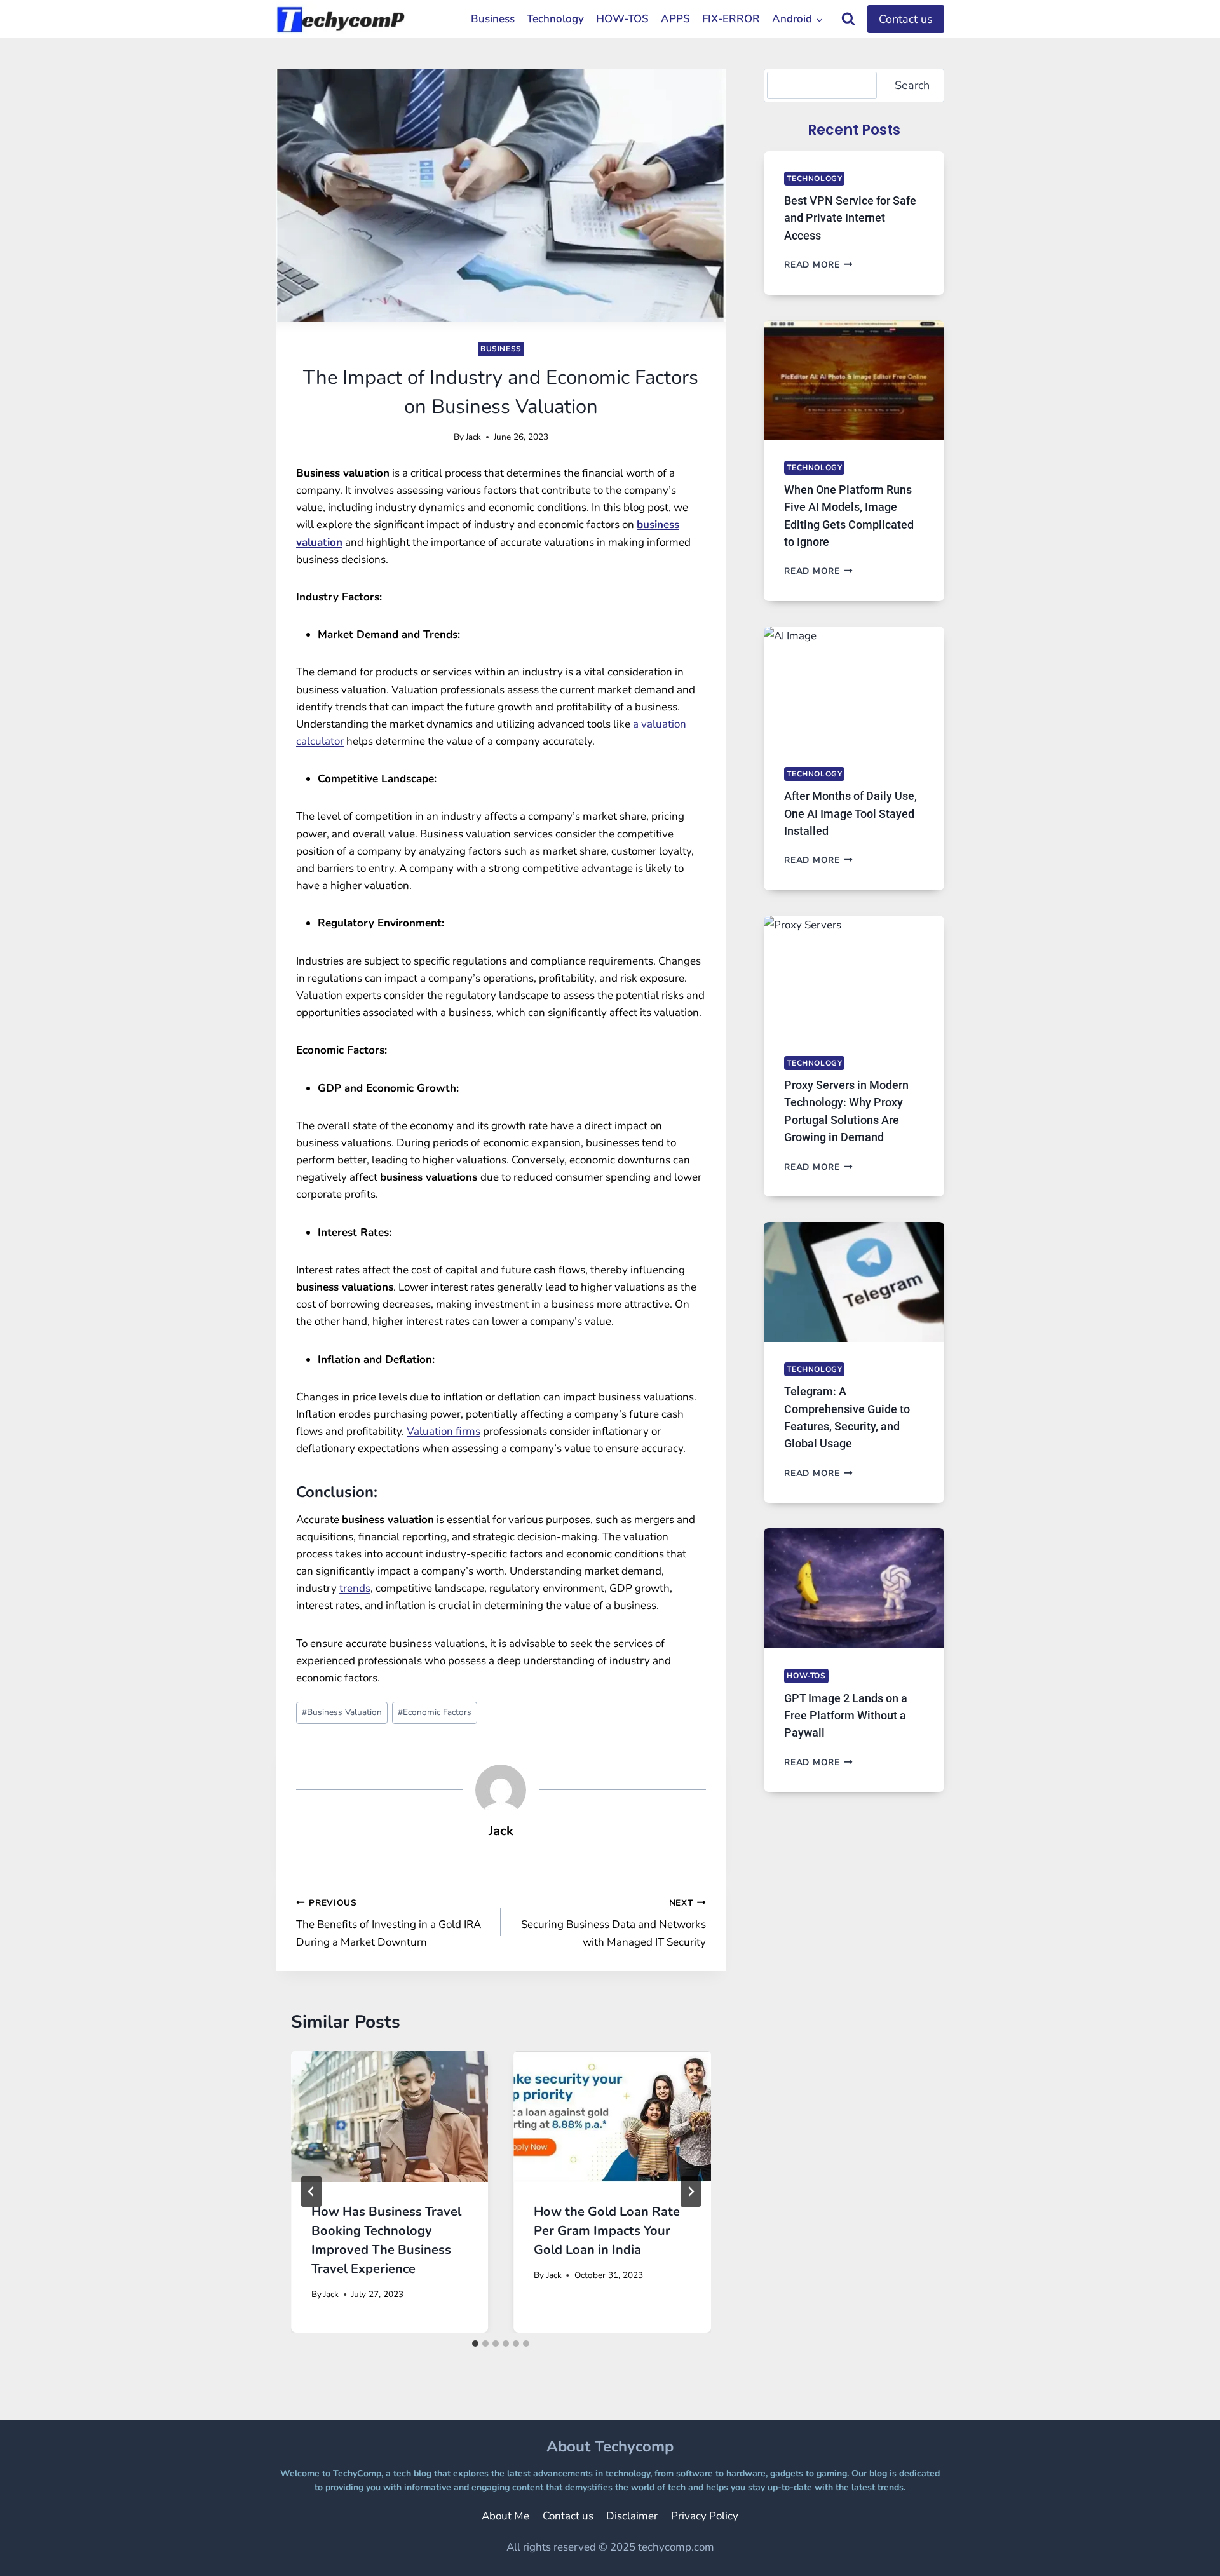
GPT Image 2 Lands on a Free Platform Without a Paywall (846, 1716)
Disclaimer (632, 2516)
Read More (818, 265)
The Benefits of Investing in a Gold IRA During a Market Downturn (389, 1923)
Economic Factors (435, 1712)
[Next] (691, 2192)
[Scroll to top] (1178, 2548)
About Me (505, 2516)
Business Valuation (342, 1712)
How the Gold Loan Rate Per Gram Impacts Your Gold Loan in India (607, 2231)
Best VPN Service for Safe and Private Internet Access (850, 218)
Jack (473, 437)
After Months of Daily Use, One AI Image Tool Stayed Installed (851, 813)
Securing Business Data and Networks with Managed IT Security (613, 1923)
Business (493, 19)
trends (355, 1588)
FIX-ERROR (731, 19)
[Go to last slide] (311, 2192)
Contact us (906, 19)
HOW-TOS (622, 19)
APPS (675, 19)
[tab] (475, 2343)
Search (912, 85)
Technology (555, 19)
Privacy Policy (705, 2516)
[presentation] (390, 2116)
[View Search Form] (848, 19)
